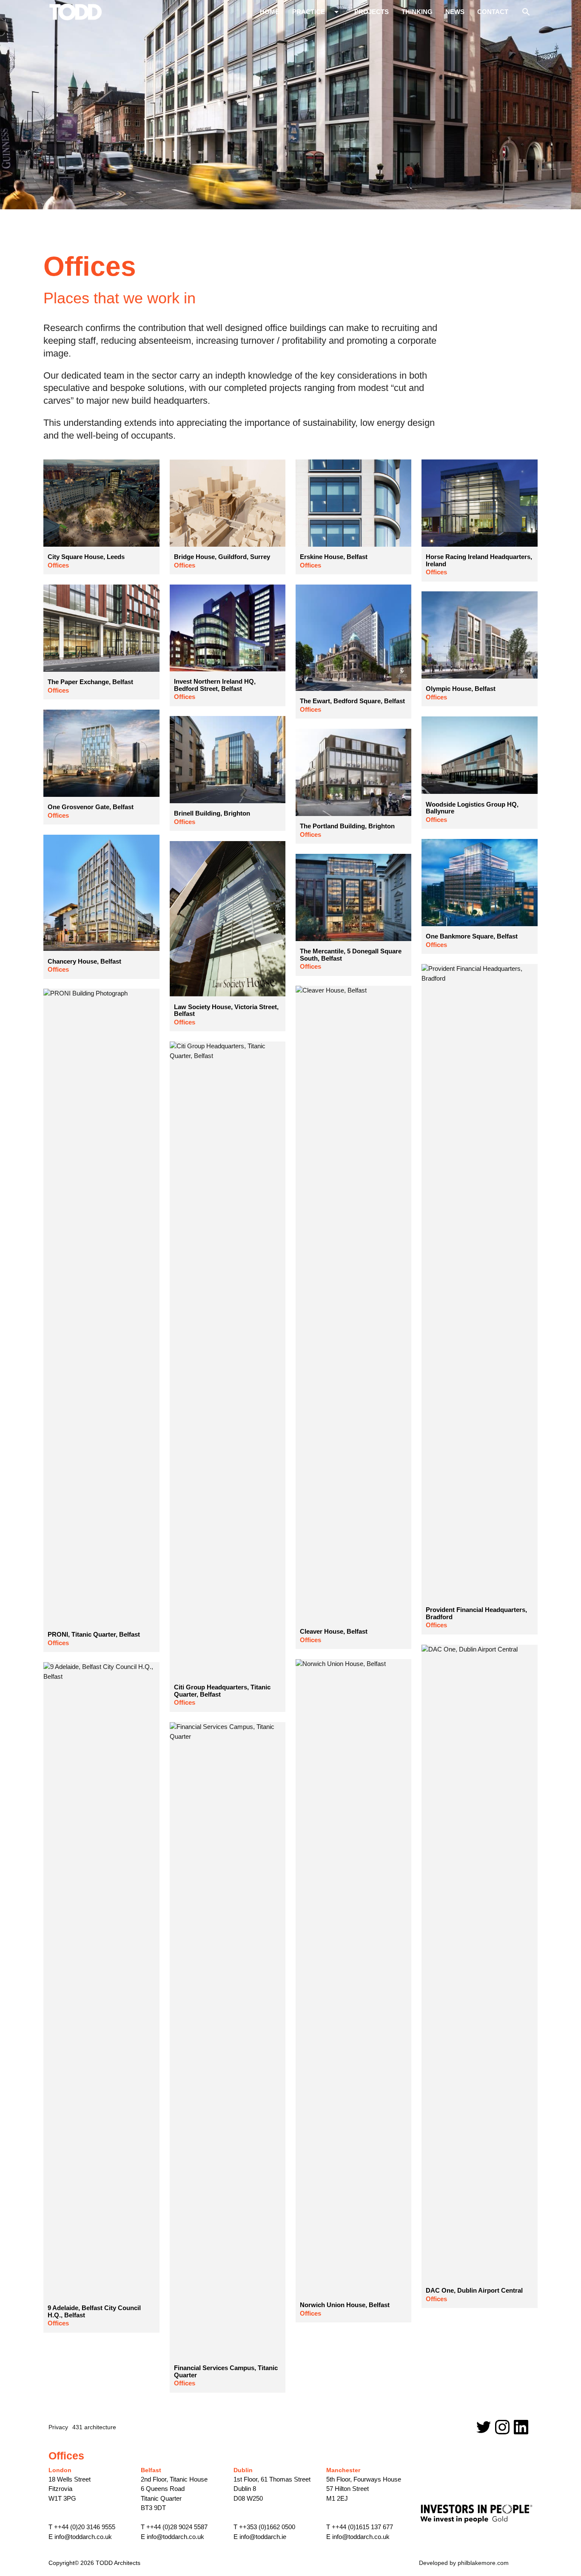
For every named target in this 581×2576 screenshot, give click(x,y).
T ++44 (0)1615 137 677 (360, 2527)
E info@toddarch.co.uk (80, 2537)
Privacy (58, 2427)
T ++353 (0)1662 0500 (264, 2527)
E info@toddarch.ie (260, 2537)
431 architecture (94, 2427)
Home (270, 12)
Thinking (417, 12)
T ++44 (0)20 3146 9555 (82, 2527)
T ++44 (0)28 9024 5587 (174, 2527)
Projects (372, 12)
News (455, 12)
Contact (493, 12)
